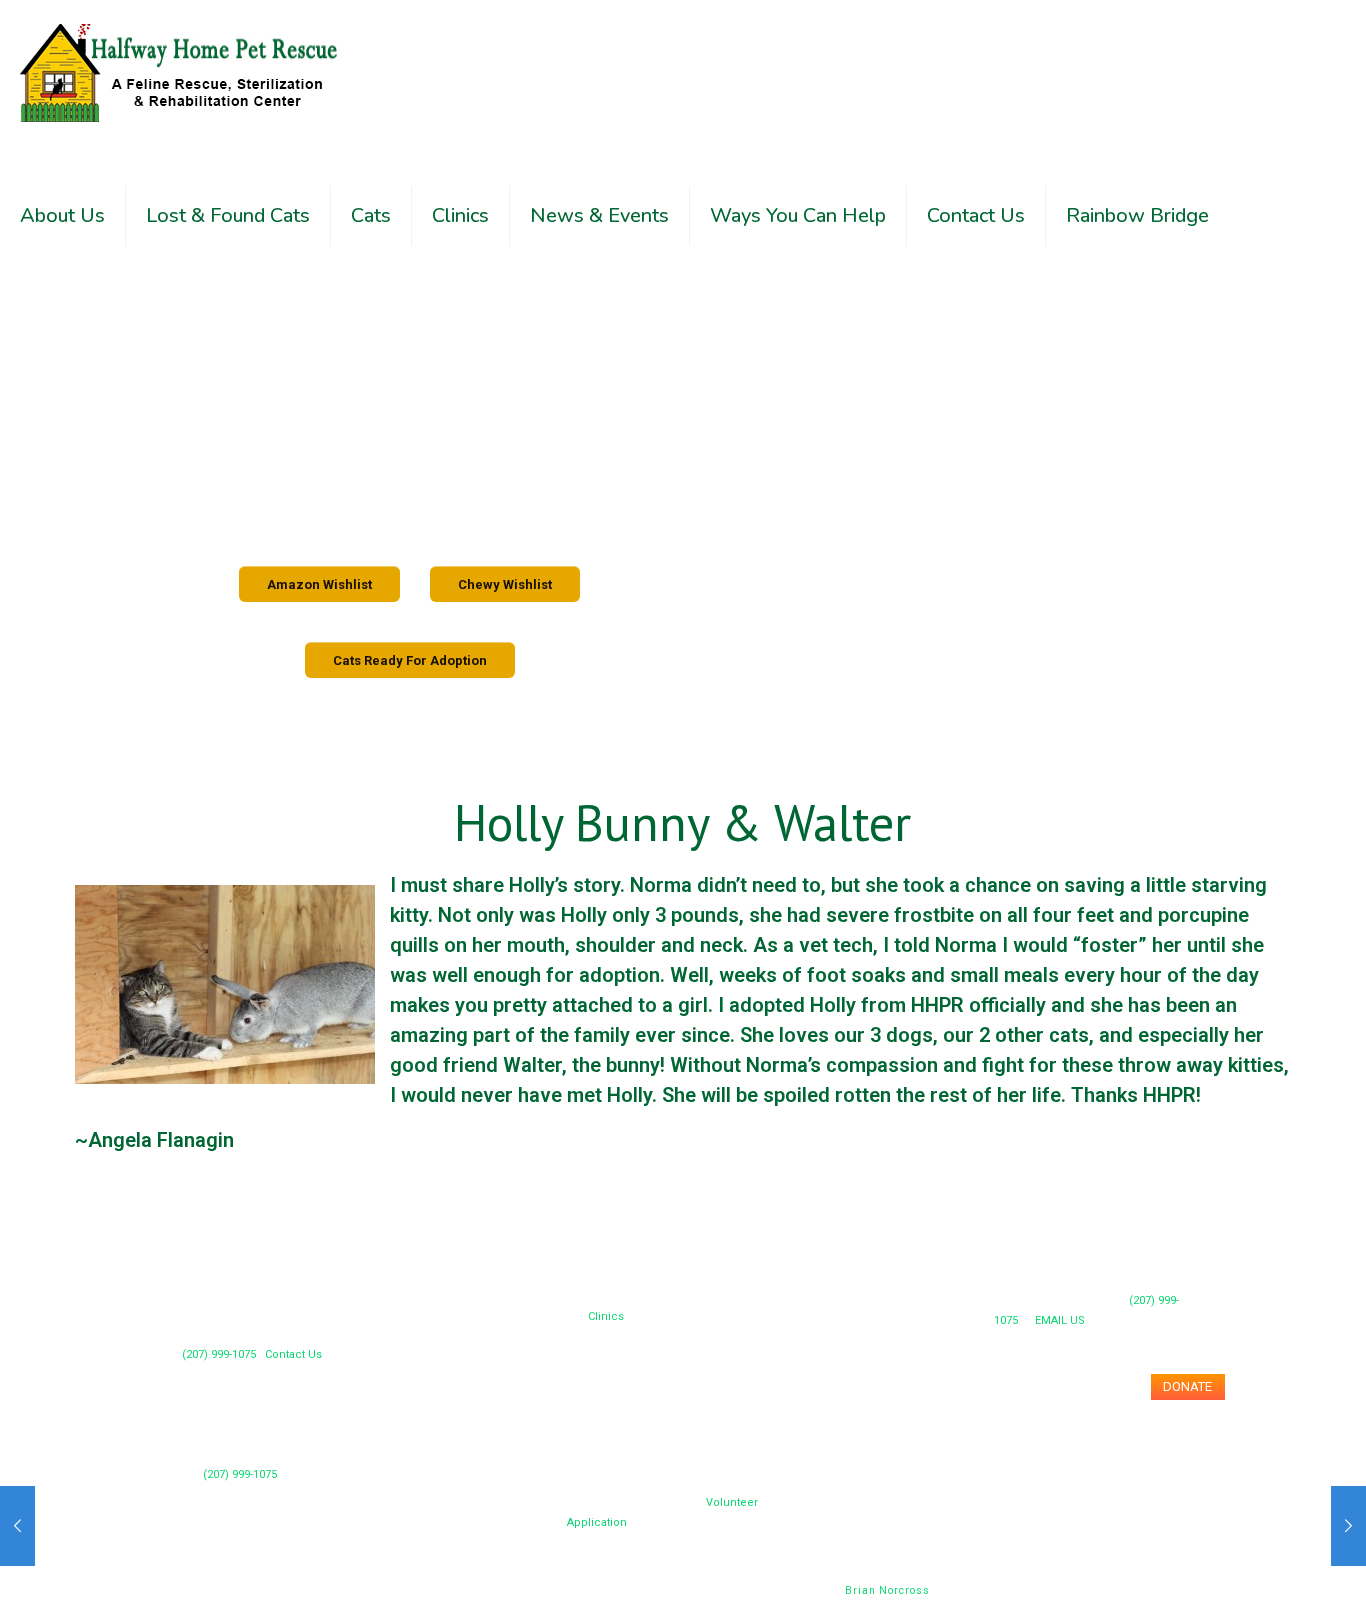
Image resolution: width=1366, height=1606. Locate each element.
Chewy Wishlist (505, 584)
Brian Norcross (887, 1590)
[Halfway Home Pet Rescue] (180, 72)
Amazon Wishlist (319, 584)
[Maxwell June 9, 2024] (1348, 1526)
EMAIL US (1060, 1320)
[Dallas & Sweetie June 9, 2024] (17, 1526)
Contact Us (293, 1354)
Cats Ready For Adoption (410, 660)
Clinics (606, 1316)
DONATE (1187, 1386)
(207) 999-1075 (240, 1474)
